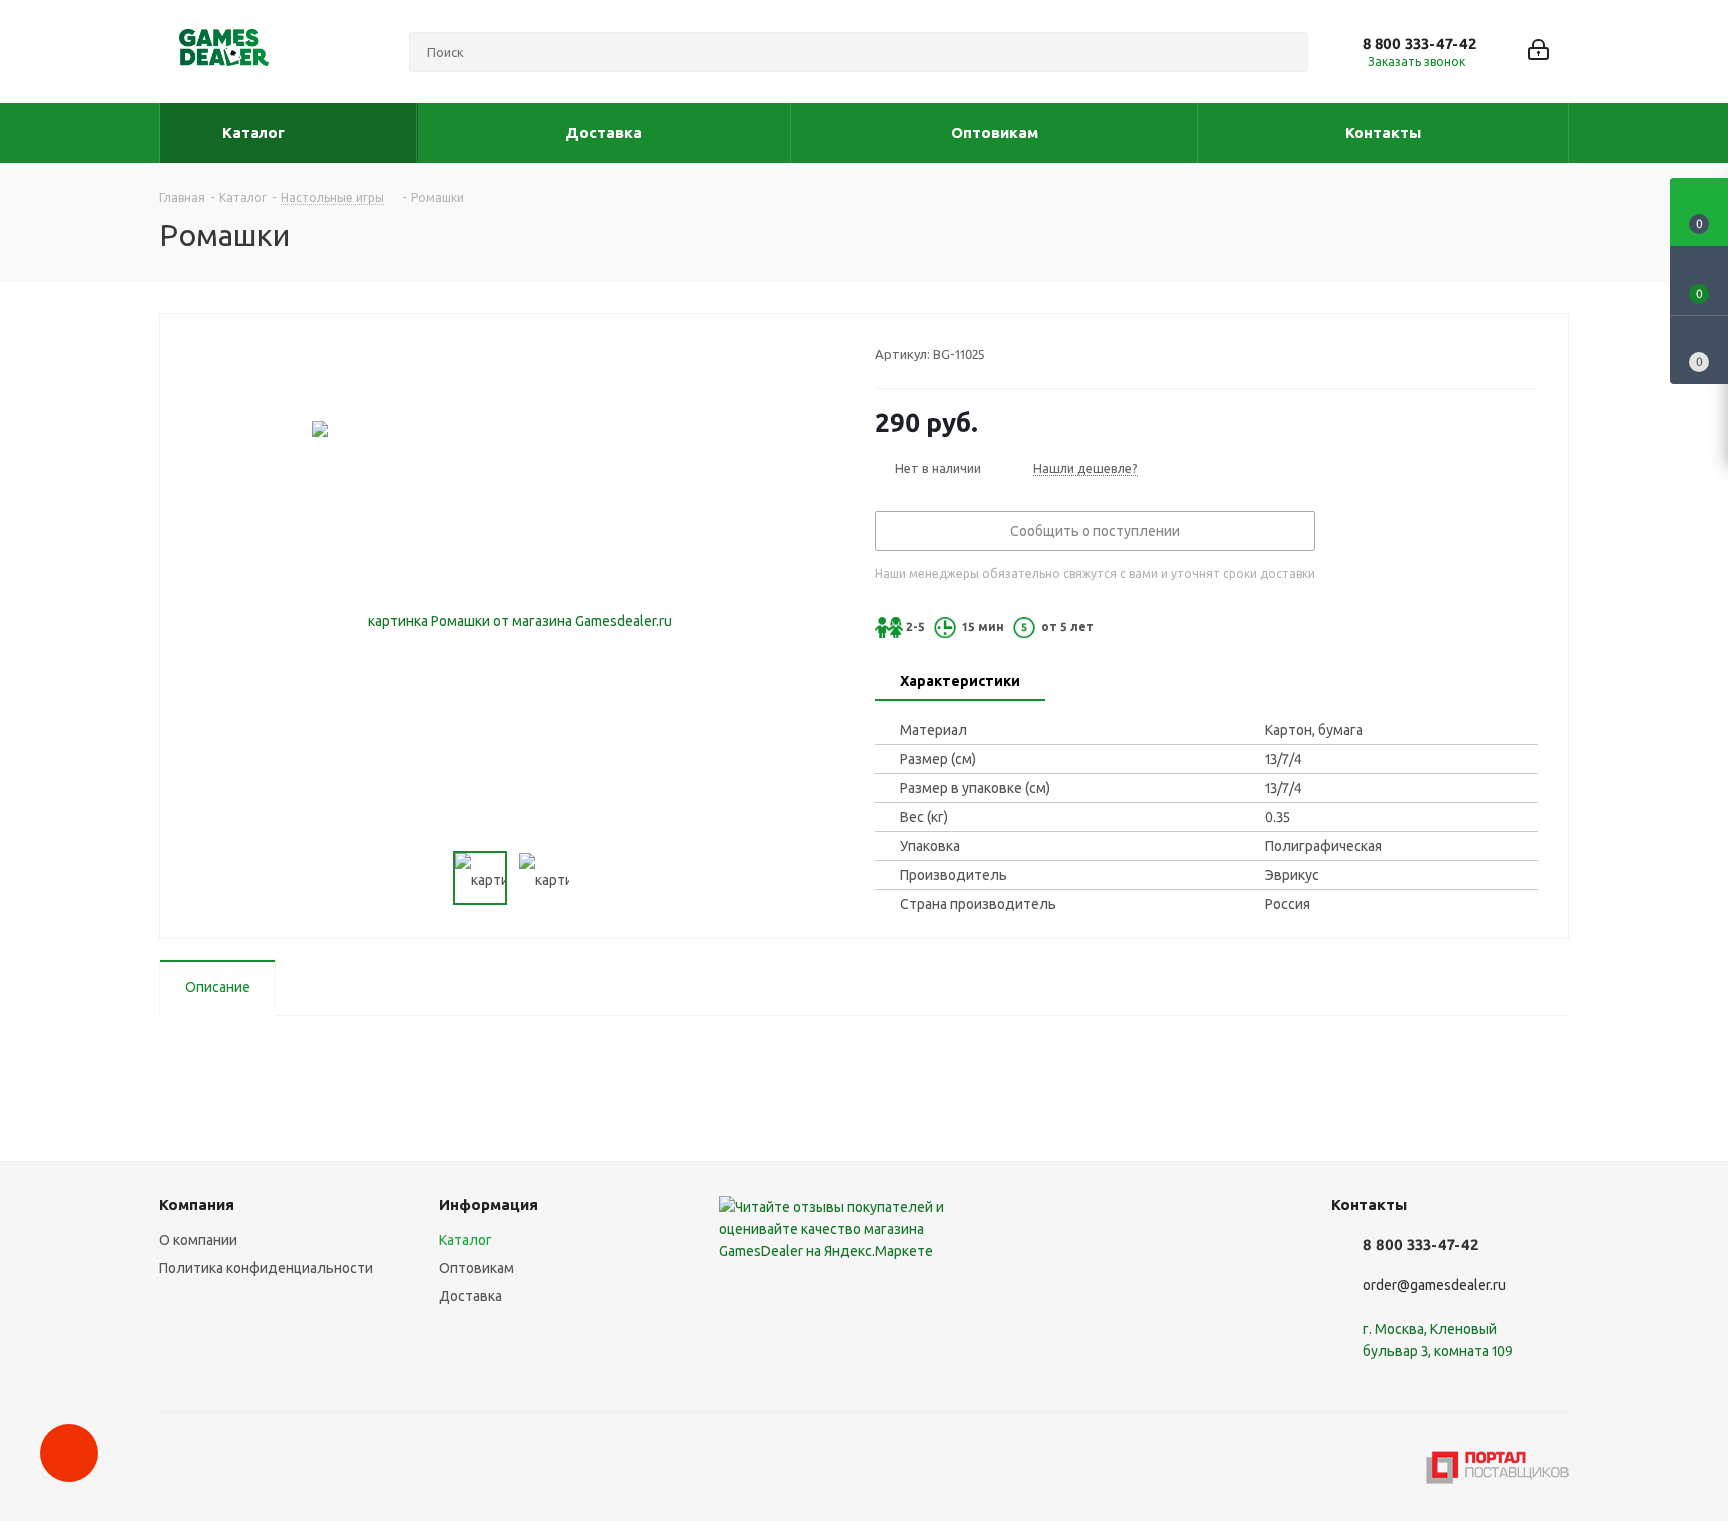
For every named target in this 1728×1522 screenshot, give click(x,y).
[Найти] (1284, 52)
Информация (488, 1204)
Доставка (470, 1296)
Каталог (465, 1240)
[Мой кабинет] (1538, 51)
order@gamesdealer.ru (1434, 1285)
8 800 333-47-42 (1419, 43)
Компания (196, 1204)
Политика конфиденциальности (266, 1268)
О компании (198, 1240)
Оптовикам (476, 1268)
